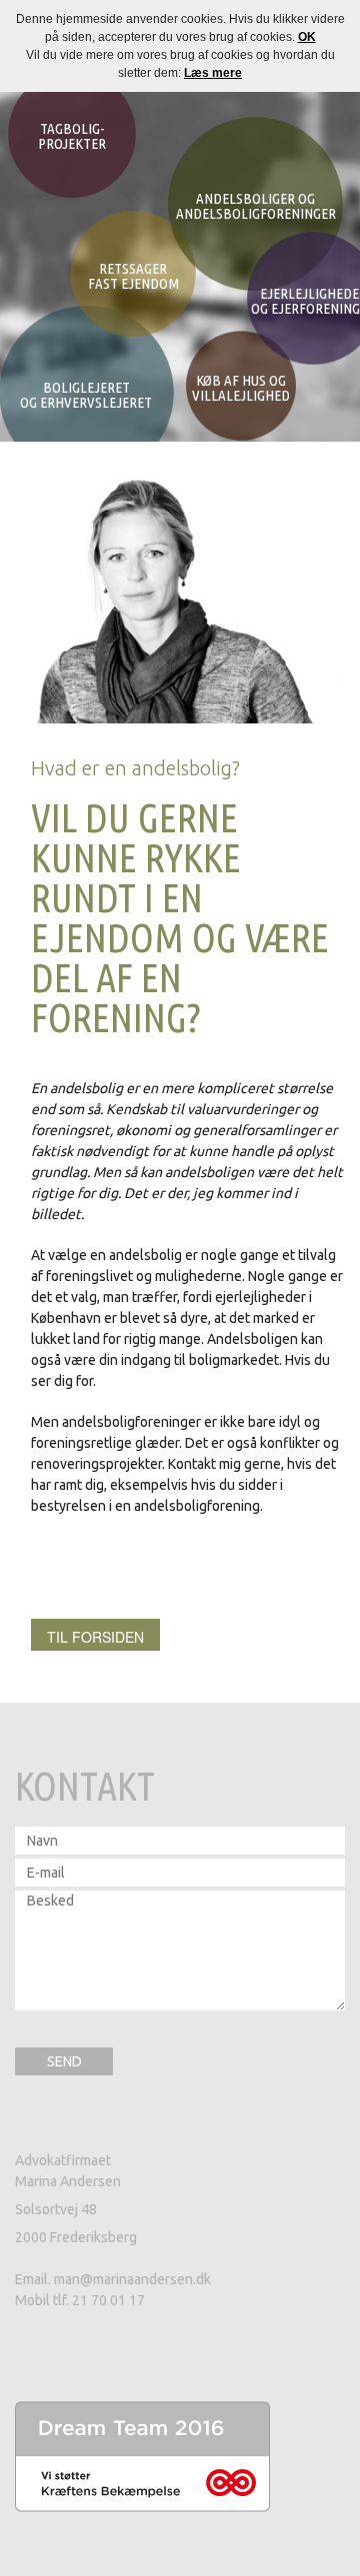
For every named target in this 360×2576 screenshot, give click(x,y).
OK (307, 37)
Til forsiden (95, 1637)
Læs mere (213, 73)
